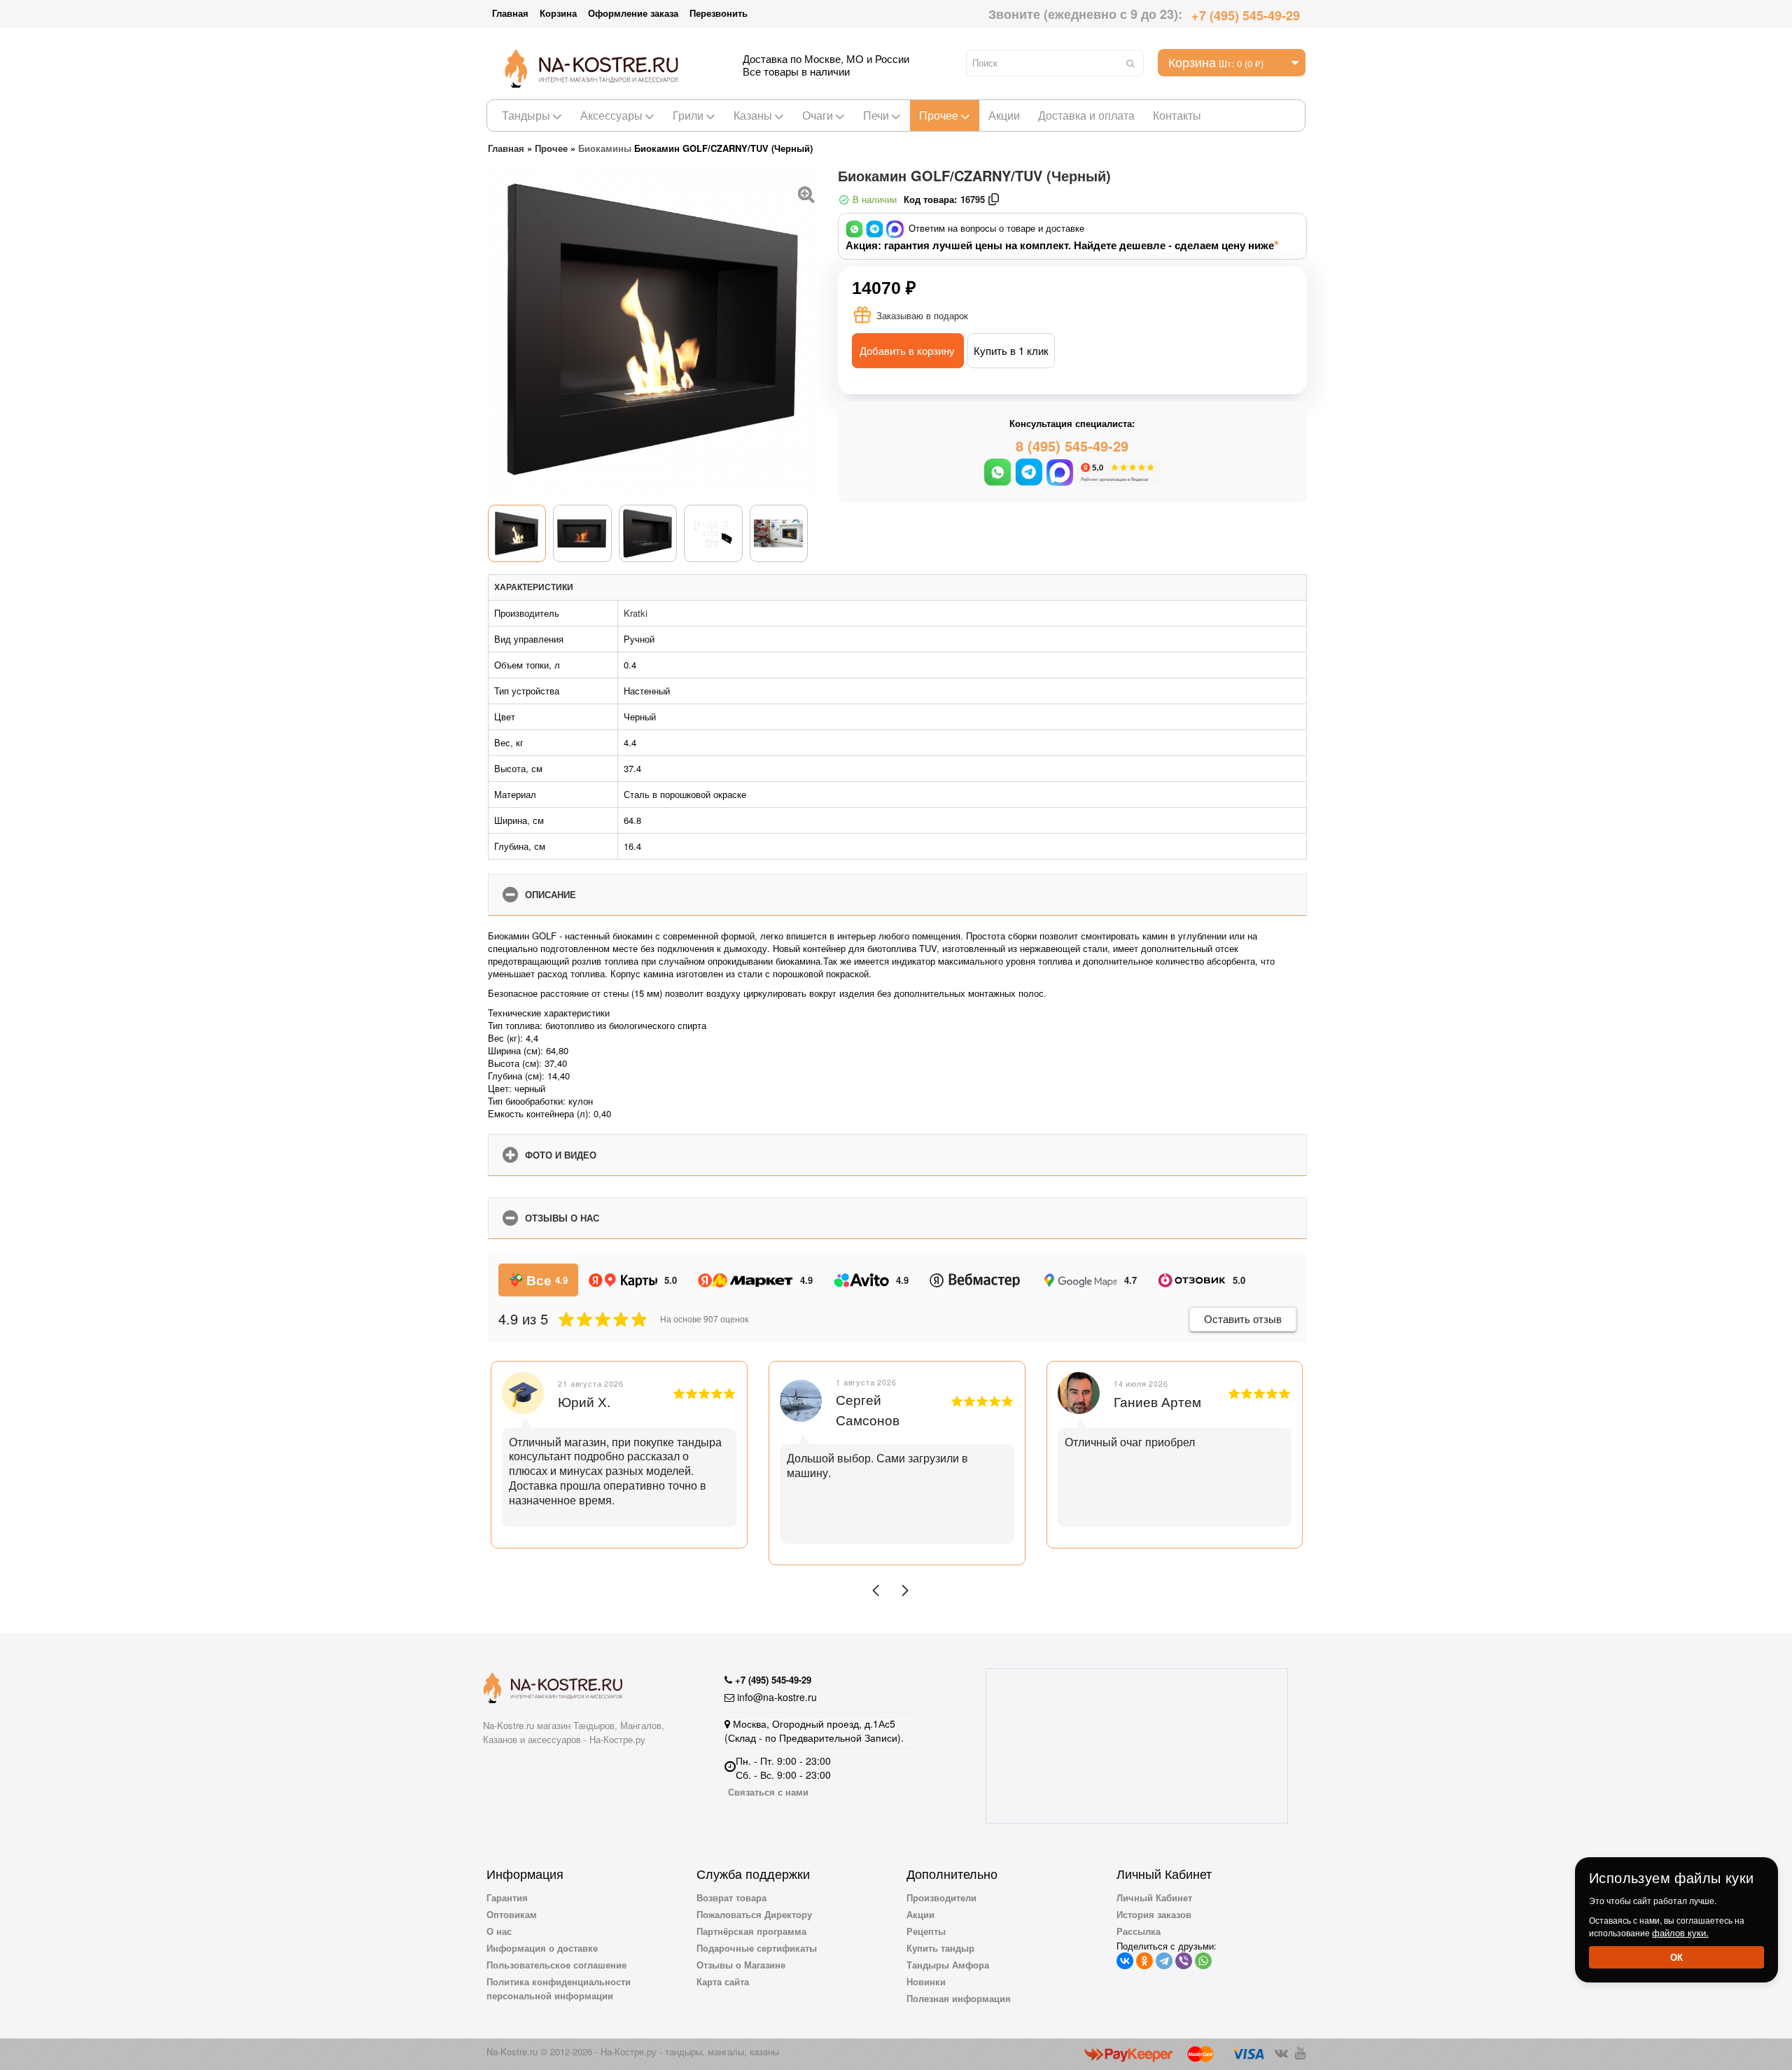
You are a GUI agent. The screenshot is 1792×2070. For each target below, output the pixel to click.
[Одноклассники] (1144, 1961)
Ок (1676, 1957)
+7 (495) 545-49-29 (1246, 15)
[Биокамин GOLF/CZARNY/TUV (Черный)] (806, 193)
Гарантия (507, 1897)
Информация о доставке (542, 1948)
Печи (876, 115)
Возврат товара (731, 1897)
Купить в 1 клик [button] (1011, 350)
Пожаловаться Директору (754, 1914)
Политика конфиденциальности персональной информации (559, 1988)
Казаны (753, 115)
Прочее (939, 115)
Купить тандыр (940, 1948)
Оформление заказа (633, 13)
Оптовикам (512, 1914)
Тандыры (526, 115)
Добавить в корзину (907, 350)
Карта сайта (723, 1981)
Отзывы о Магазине (741, 1965)
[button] (876, 1590)
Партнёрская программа (751, 1931)
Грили (688, 115)
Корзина (558, 13)
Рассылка (1139, 1931)
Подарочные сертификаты (757, 1948)
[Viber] (1184, 1961)
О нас (499, 1931)
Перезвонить (719, 13)
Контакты (1177, 115)
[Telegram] (1164, 1961)
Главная (510, 13)
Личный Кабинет (1154, 1897)
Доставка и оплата (1086, 115)
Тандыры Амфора (948, 1965)
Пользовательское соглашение (556, 1965)
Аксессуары (611, 115)
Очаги (818, 115)
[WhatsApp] (1203, 1961)
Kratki (636, 613)
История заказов (1154, 1914)
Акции (1004, 115)
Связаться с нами (768, 1792)
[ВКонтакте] (1125, 1961)
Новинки (926, 1981)
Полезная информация (959, 1998)
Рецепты (926, 1931)
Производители (941, 1897)
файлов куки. (1680, 1932)
